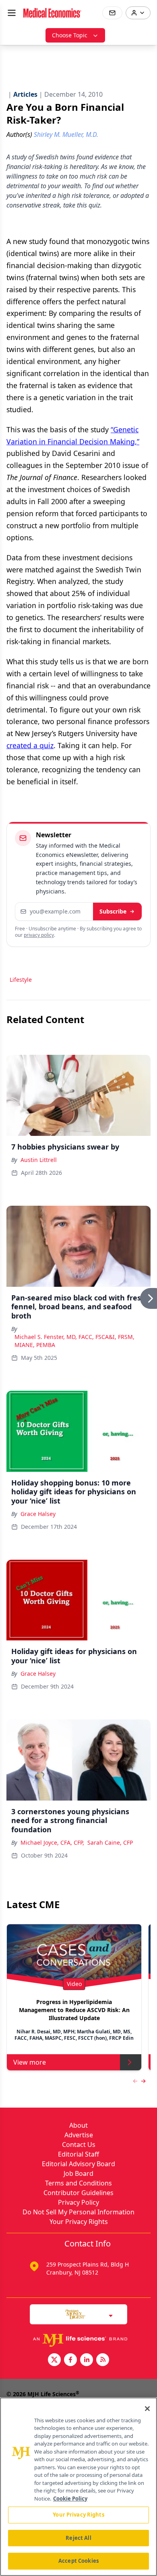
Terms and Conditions (78, 2183)
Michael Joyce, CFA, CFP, (52, 1842)
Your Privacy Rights (79, 2222)
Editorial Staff (78, 2154)
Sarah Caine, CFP (110, 1842)
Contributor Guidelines (78, 2193)
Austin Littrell (39, 1160)
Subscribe (113, 911)
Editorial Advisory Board (78, 2164)
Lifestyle (21, 980)
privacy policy (39, 935)
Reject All (78, 2538)
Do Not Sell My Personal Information (78, 2212)
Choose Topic (70, 35)
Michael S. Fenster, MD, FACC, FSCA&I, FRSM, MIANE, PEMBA (74, 1341)
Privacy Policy (78, 2202)
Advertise (79, 2135)
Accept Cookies (78, 2561)
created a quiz (30, 745)
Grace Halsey (38, 1514)
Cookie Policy (70, 2499)
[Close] (147, 2409)
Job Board (78, 2173)
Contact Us (79, 2145)
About (78, 2125)
